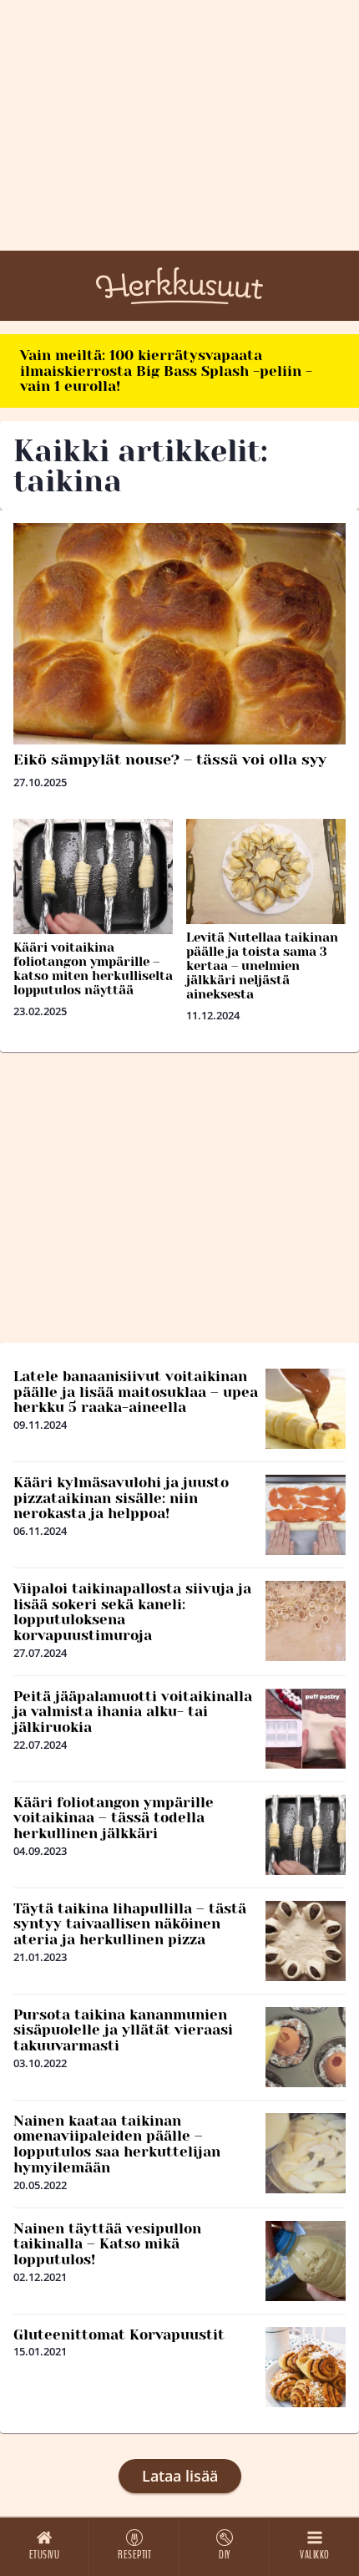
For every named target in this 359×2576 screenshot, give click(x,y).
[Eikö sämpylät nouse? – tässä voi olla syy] (179, 634)
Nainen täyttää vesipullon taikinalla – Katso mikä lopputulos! (107, 2244)
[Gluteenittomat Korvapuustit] (306, 2367)
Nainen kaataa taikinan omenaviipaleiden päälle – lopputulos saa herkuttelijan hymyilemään (117, 2144)
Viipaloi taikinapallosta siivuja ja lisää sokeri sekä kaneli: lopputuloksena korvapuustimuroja (132, 1612)
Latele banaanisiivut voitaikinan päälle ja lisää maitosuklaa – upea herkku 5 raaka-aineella (136, 1392)
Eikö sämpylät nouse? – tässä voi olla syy (170, 760)
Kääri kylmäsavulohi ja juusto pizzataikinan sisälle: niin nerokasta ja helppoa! (121, 1498)
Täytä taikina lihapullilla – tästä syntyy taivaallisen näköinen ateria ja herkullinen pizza (130, 1924)
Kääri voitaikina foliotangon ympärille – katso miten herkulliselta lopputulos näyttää (93, 969)
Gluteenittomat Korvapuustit (119, 2335)
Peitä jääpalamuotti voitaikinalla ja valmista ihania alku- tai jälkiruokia (133, 1712)
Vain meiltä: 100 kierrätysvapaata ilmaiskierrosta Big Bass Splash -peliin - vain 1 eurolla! (166, 371)
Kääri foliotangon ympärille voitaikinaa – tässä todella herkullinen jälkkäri (114, 1818)
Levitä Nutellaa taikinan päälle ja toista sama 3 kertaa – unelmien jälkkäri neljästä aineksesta (262, 966)
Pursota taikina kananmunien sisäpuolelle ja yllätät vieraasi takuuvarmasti (123, 2030)
